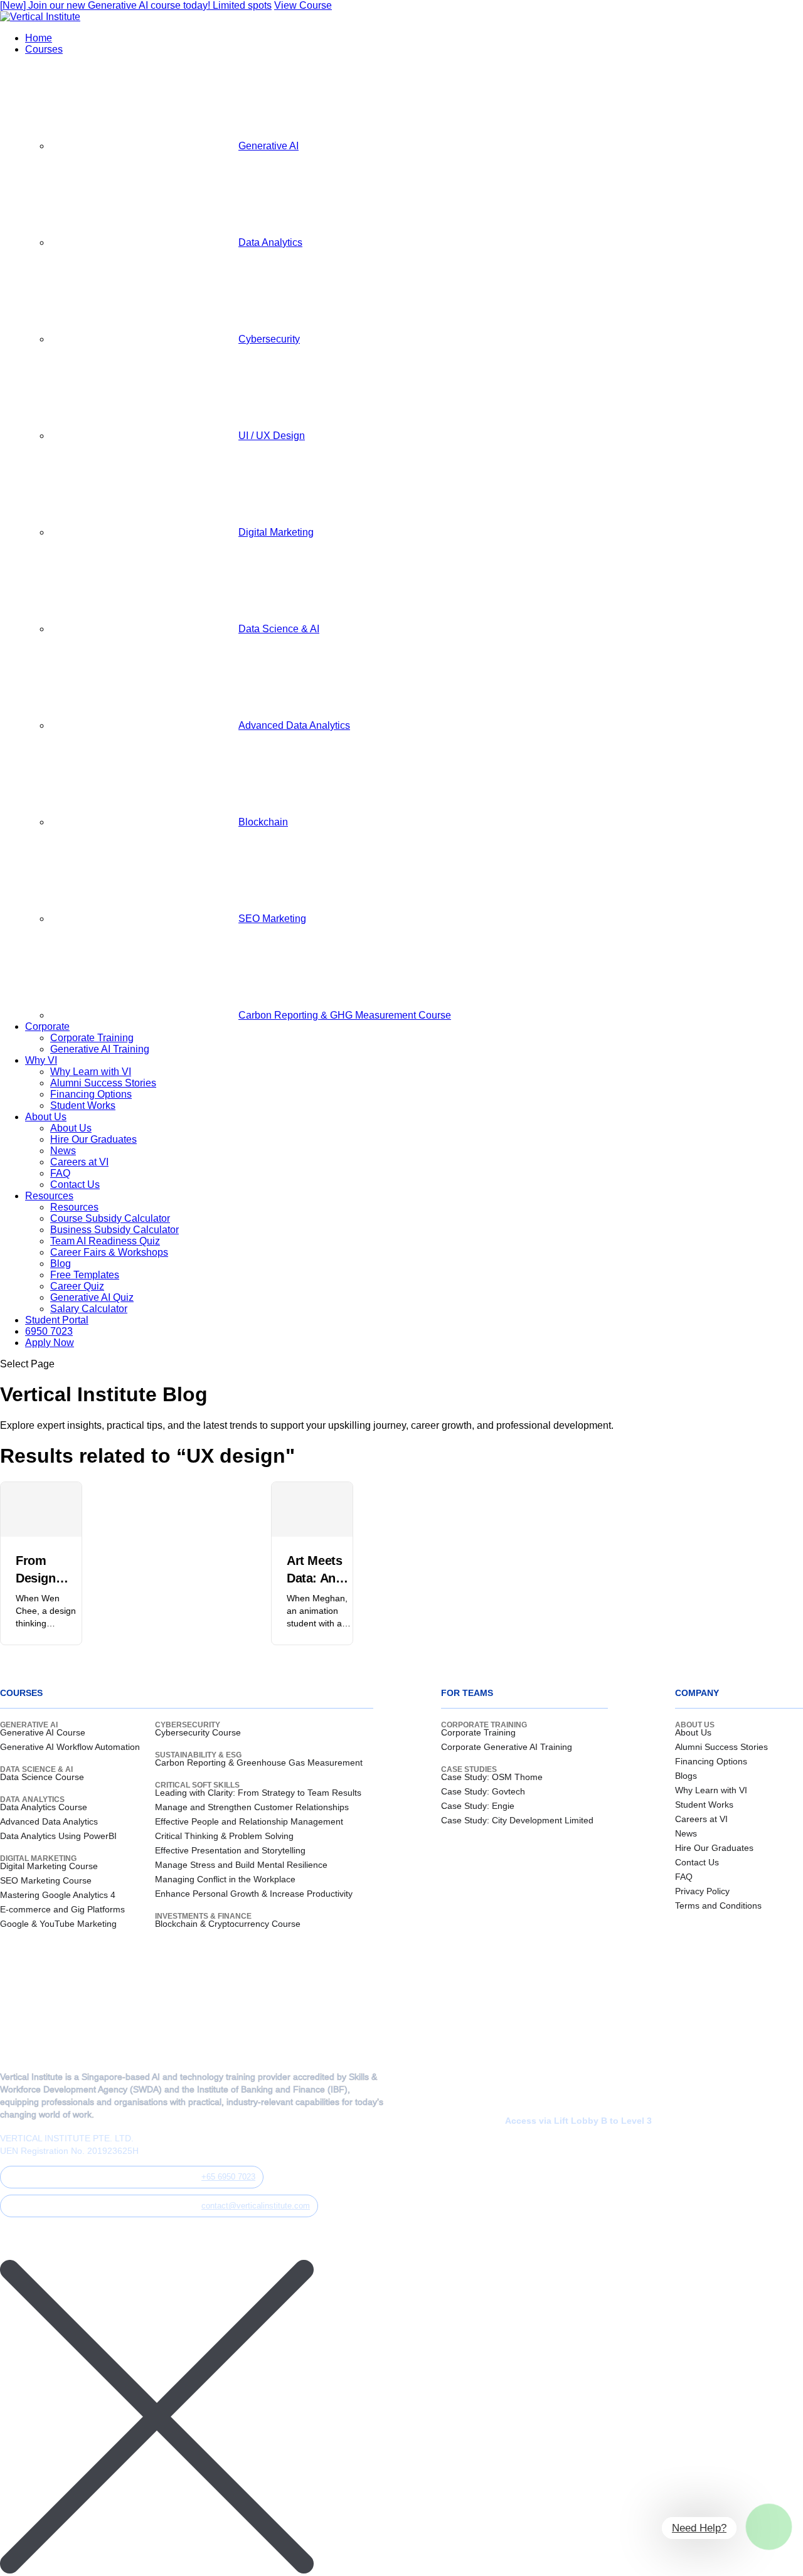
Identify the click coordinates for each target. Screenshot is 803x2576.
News (63, 1151)
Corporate (47, 1026)
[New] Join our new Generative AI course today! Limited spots (136, 5)
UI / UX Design (272, 436)
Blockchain (263, 822)
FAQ (60, 1173)
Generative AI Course (43, 1732)
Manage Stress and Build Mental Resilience (241, 1865)
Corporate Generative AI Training (507, 1747)
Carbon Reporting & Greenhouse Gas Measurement (259, 1762)
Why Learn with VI (91, 1072)
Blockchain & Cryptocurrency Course (228, 1924)
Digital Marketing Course (49, 1866)
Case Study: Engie (478, 1806)
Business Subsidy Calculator (114, 1230)
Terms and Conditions (718, 1905)
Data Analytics (270, 242)
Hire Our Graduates (93, 1139)
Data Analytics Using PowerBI (58, 1836)
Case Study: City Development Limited (517, 1820)
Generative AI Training (100, 1049)
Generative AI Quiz (92, 1297)
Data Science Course (42, 1777)
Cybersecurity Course (198, 1732)
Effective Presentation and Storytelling (230, 1850)
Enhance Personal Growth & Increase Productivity (254, 1894)
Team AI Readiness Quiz (105, 1241)
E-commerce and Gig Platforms (62, 1909)
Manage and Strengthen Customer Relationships (252, 1807)
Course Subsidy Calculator (110, 1218)
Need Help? (699, 2528)
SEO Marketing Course (46, 1880)
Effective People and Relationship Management (249, 1821)
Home (39, 38)
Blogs (686, 1776)
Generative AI (269, 146)
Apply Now (50, 1343)
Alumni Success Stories (103, 1083)
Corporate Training (92, 1038)
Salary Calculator (89, 1309)
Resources (49, 1196)
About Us (46, 1117)
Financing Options (91, 1094)
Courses (44, 49)
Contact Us (75, 1185)
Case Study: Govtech (483, 1791)
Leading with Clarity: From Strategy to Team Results (258, 1793)
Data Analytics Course (44, 1807)
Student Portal (57, 1320)
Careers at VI (79, 1162)
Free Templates (85, 1275)
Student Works (83, 1105)
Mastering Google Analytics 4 (58, 1895)
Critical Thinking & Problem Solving (224, 1836)
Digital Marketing (276, 532)
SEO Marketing (272, 919)
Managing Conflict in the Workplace (225, 1879)
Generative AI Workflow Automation (70, 1747)
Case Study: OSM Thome (492, 1777)
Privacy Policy (702, 1891)
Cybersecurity (269, 339)
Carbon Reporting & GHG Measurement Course (345, 1015)
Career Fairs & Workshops (109, 1252)
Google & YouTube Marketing (58, 1924)
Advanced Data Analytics (294, 725)
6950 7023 (49, 1331)
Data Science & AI (279, 629)
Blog (61, 1264)
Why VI (41, 1060)
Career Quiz (77, 1286)
